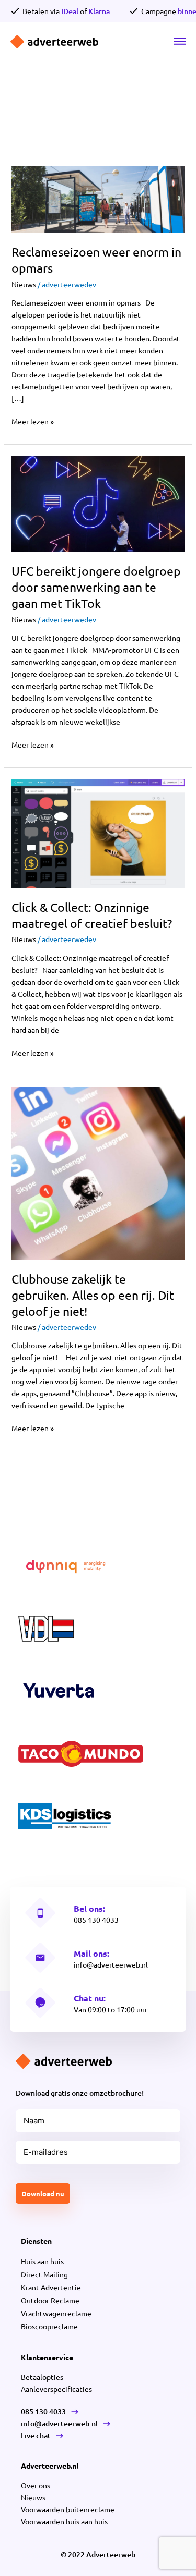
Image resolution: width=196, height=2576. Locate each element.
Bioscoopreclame (49, 2326)
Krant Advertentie (51, 2287)
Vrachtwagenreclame (56, 2313)
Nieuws (24, 284)
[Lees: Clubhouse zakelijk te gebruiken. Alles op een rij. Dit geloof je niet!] (98, 1173)
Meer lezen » (33, 421)
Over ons (36, 2485)
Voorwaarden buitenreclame (68, 2509)
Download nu (43, 2194)
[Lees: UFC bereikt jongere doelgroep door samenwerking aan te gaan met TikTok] (98, 503)
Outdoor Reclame (50, 2300)
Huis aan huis (42, 2261)
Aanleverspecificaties (56, 2389)
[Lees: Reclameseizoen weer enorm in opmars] (98, 198)
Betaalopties (42, 2377)
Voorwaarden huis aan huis (64, 2521)
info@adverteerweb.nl (111, 1964)
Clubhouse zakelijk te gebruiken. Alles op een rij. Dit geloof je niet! (93, 1295)
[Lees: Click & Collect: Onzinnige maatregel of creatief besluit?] (98, 833)
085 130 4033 (96, 1920)
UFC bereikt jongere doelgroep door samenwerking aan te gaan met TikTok (96, 587)
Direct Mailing (44, 2274)
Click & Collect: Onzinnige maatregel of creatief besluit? (92, 915)
